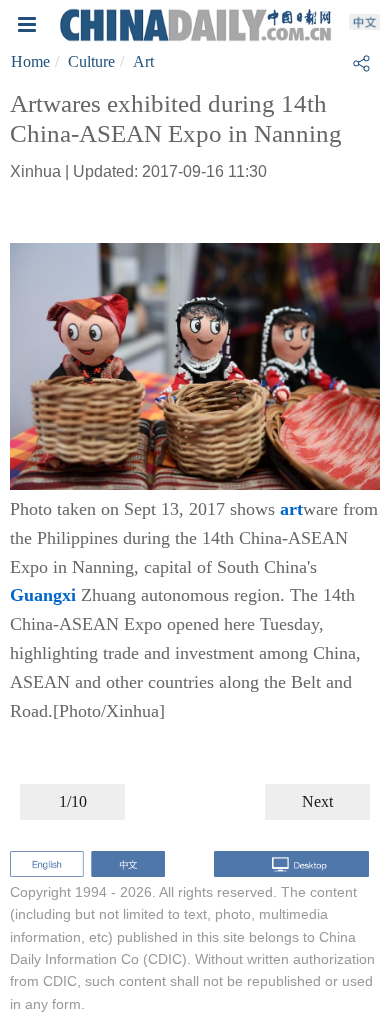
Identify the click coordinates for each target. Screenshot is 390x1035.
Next (317, 801)
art (291, 509)
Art (143, 61)
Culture (91, 61)
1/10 (73, 801)
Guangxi (43, 595)
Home (30, 61)
